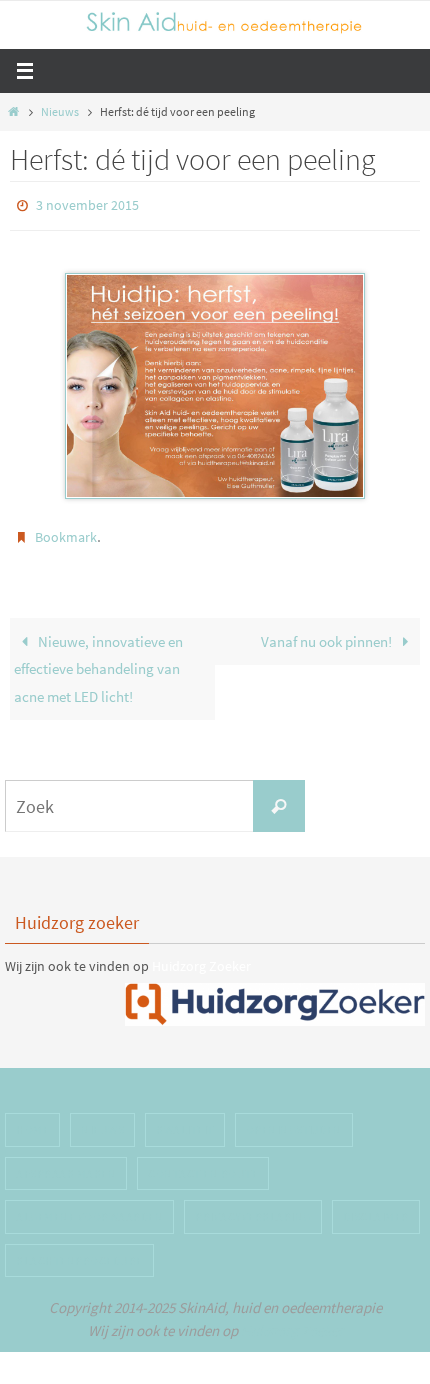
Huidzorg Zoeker (201, 957)
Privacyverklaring (253, 1207)
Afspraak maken (66, 1164)
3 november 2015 (87, 204)
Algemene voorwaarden (89, 1207)
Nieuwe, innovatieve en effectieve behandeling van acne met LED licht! (98, 660)
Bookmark (66, 532)
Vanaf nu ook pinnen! (328, 632)
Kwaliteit (185, 1120)
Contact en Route (203, 1164)
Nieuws (60, 111)
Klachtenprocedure (79, 1251)
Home (32, 1120)
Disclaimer (376, 1207)
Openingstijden (294, 1120)
